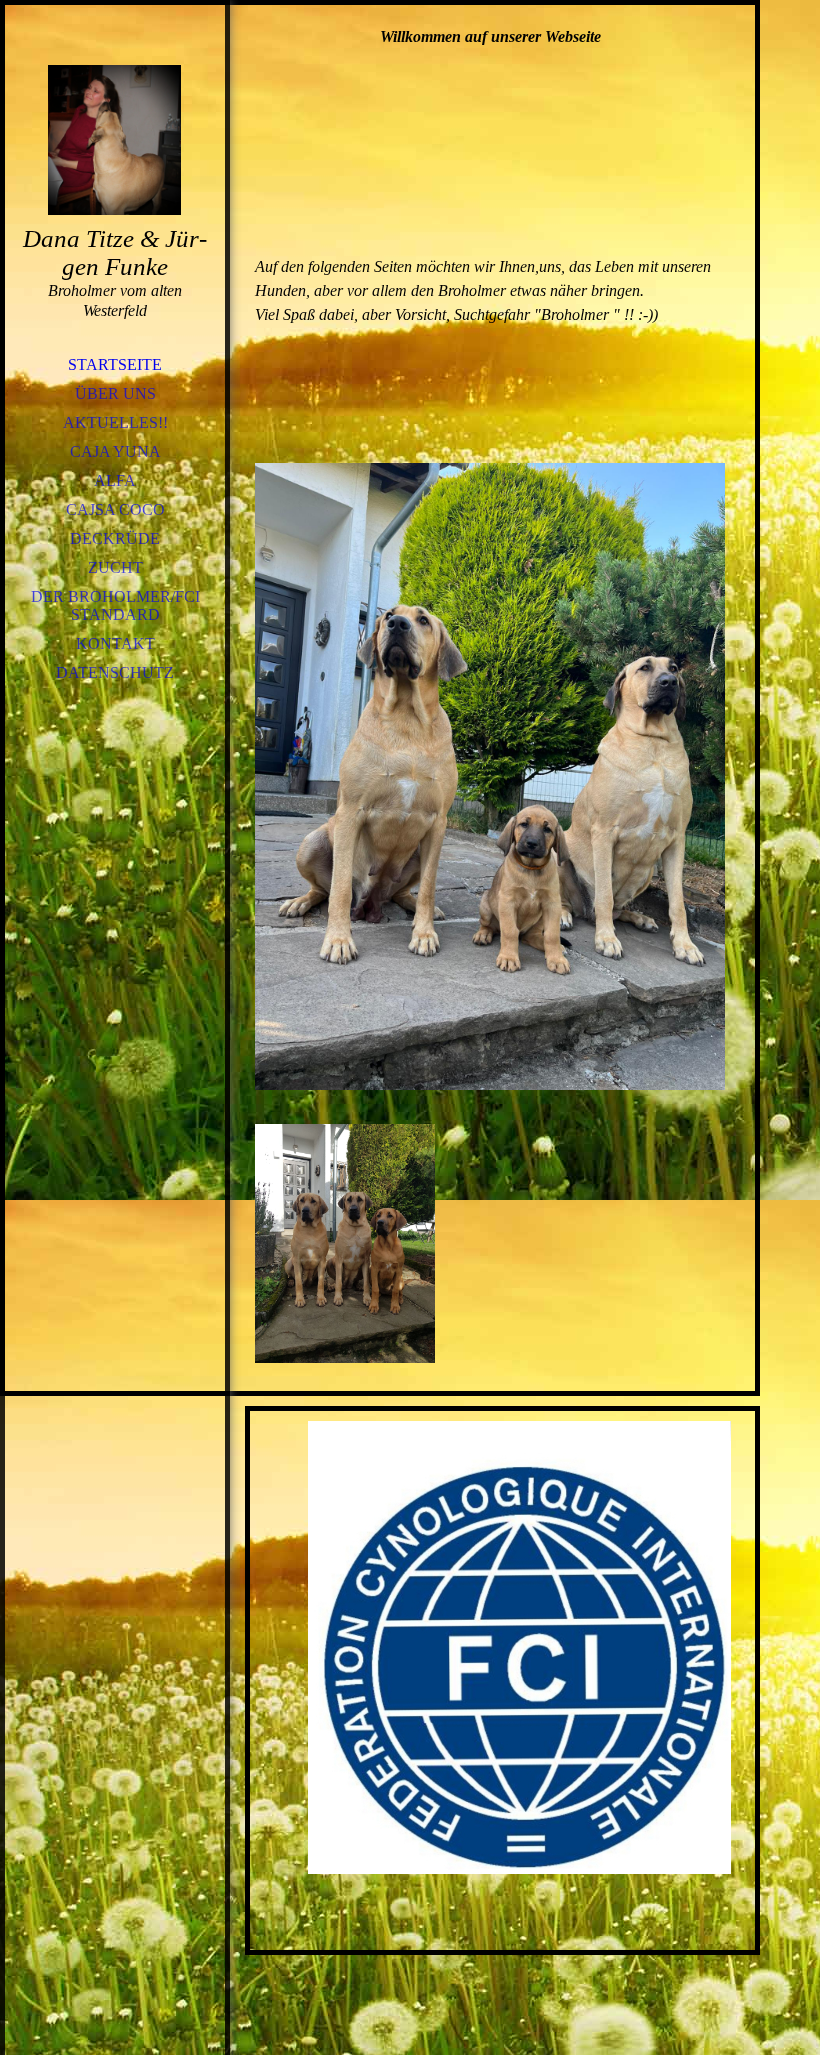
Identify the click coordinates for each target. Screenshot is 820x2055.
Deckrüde (115, 538)
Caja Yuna (115, 451)
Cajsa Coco (115, 509)
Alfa (115, 480)
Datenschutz (115, 672)
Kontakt (115, 643)
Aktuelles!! (115, 422)
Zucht (115, 567)
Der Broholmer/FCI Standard (115, 605)
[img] (115, 140)
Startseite (115, 364)
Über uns (115, 393)
